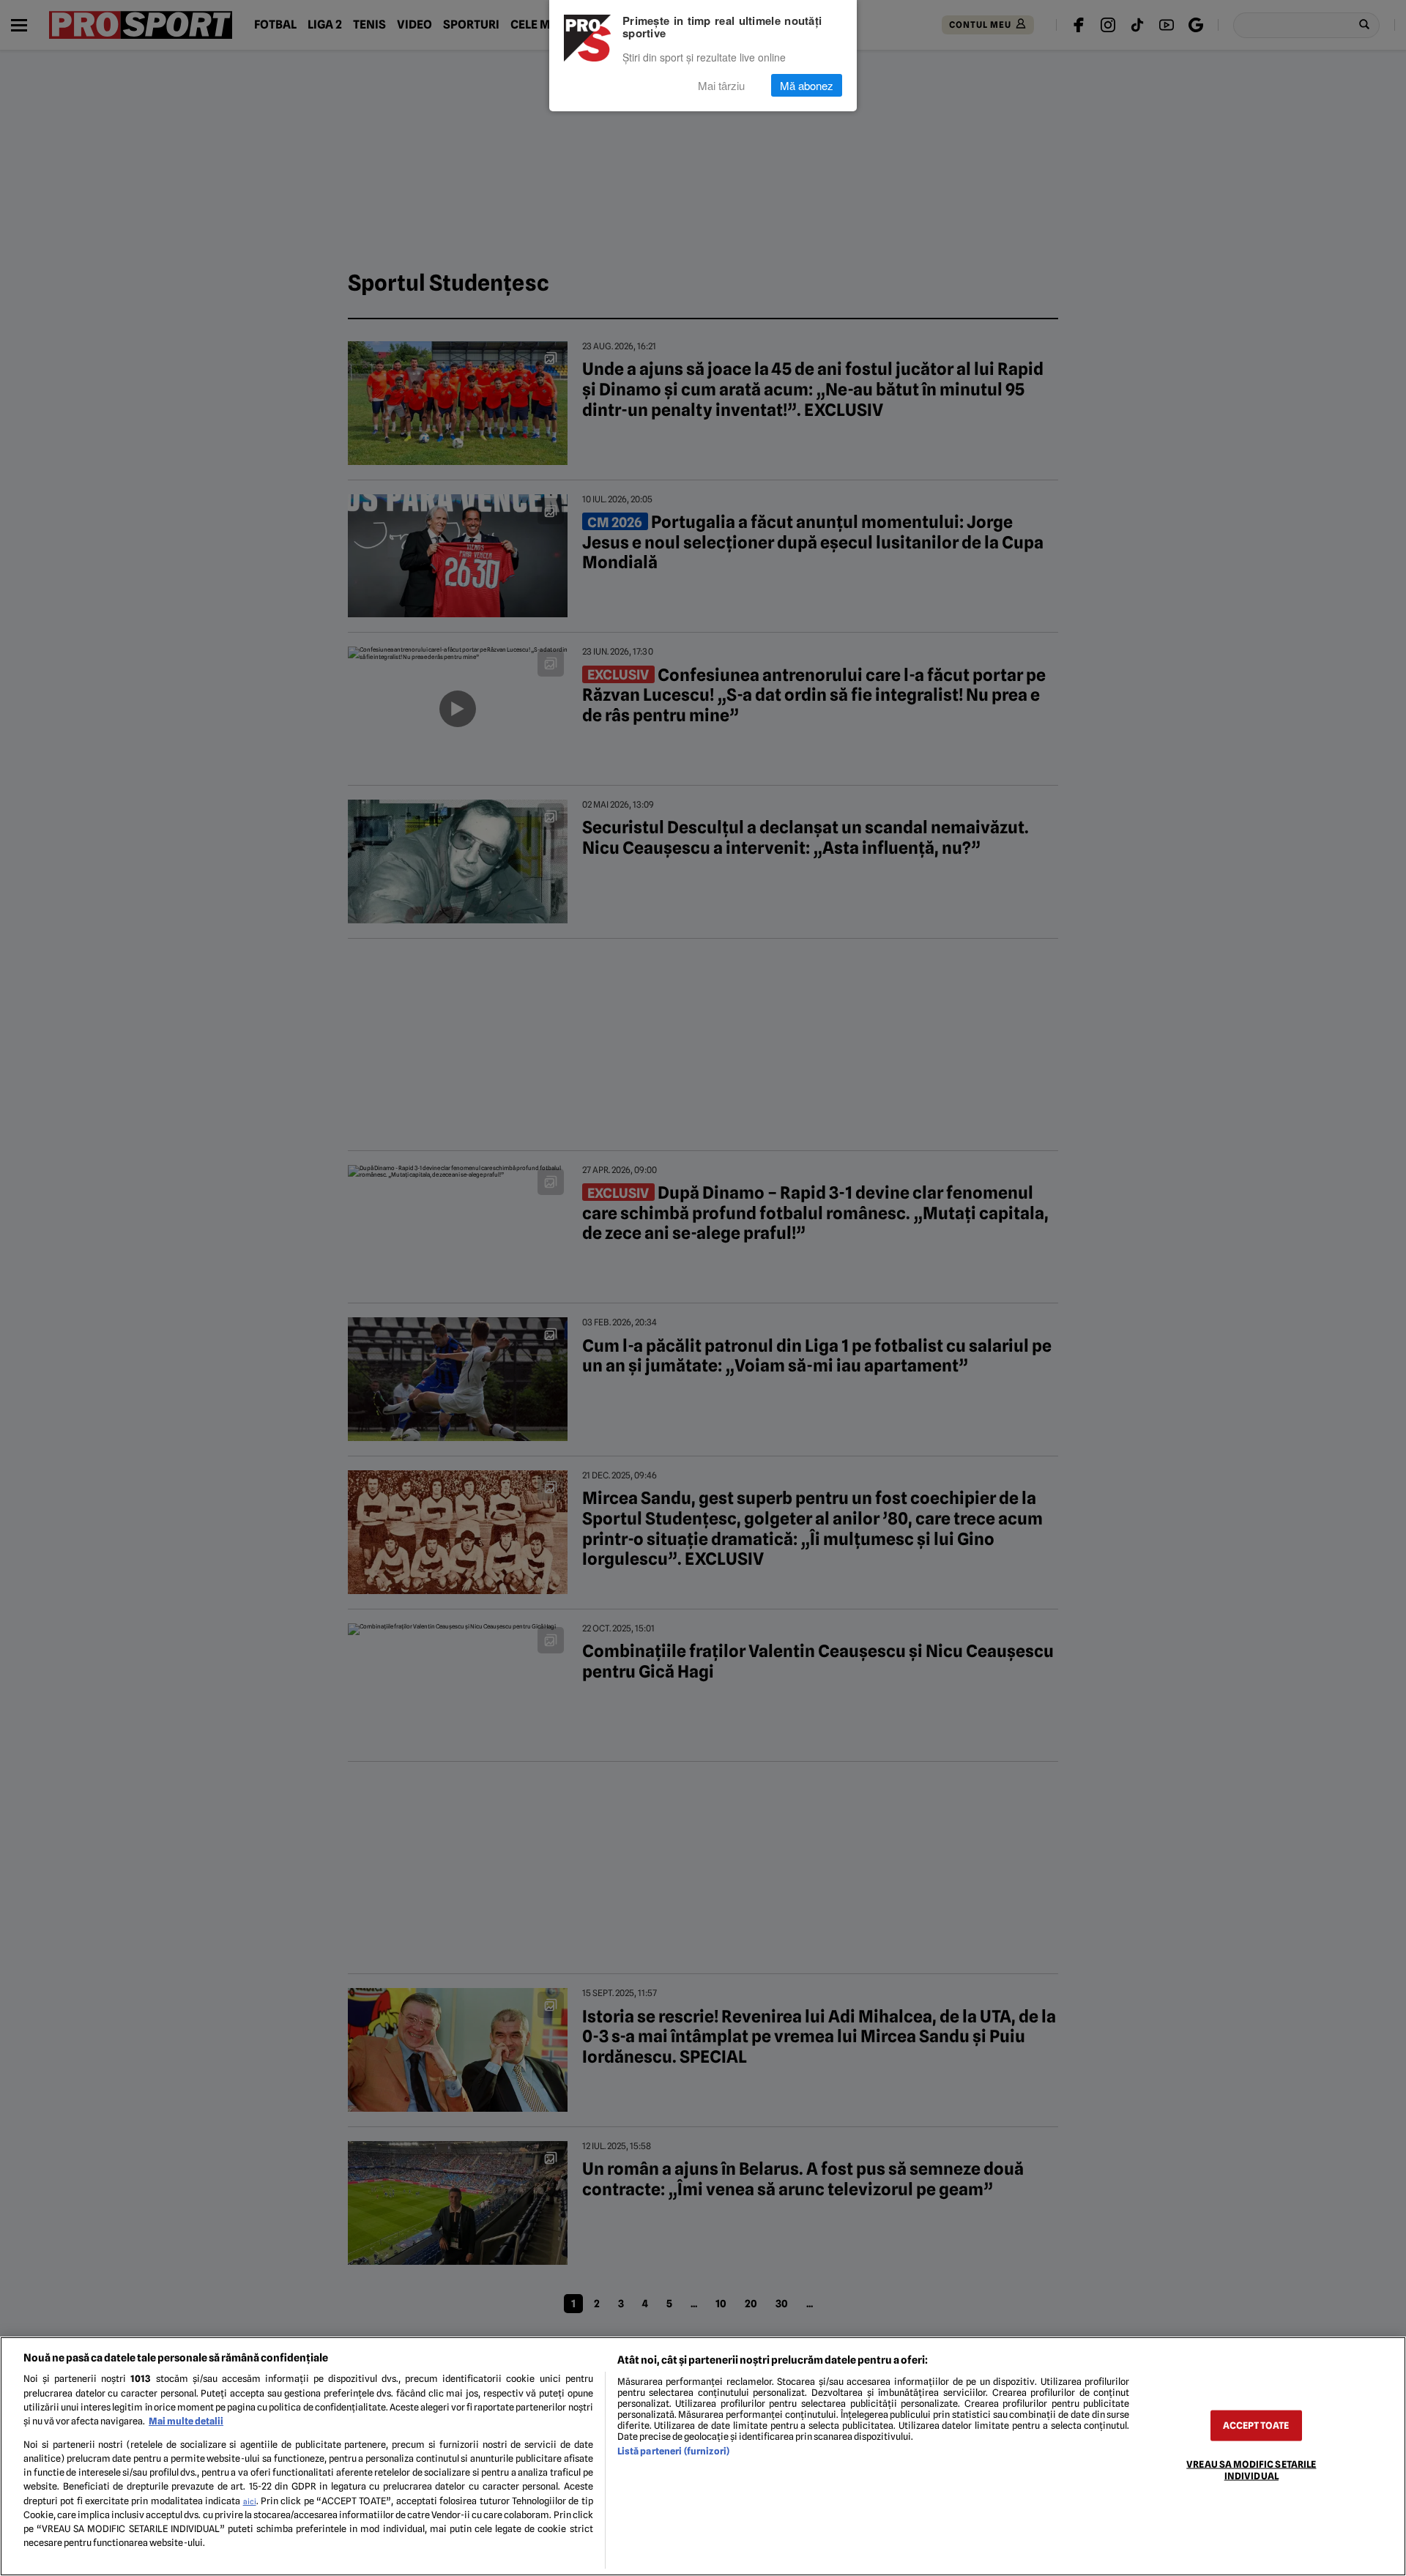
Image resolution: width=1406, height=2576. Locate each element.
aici (250, 2501)
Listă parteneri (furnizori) (673, 2451)
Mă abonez (807, 85)
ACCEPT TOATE (1256, 2426)
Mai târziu (721, 85)
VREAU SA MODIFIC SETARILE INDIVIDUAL (1251, 2470)
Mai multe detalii (186, 2421)
